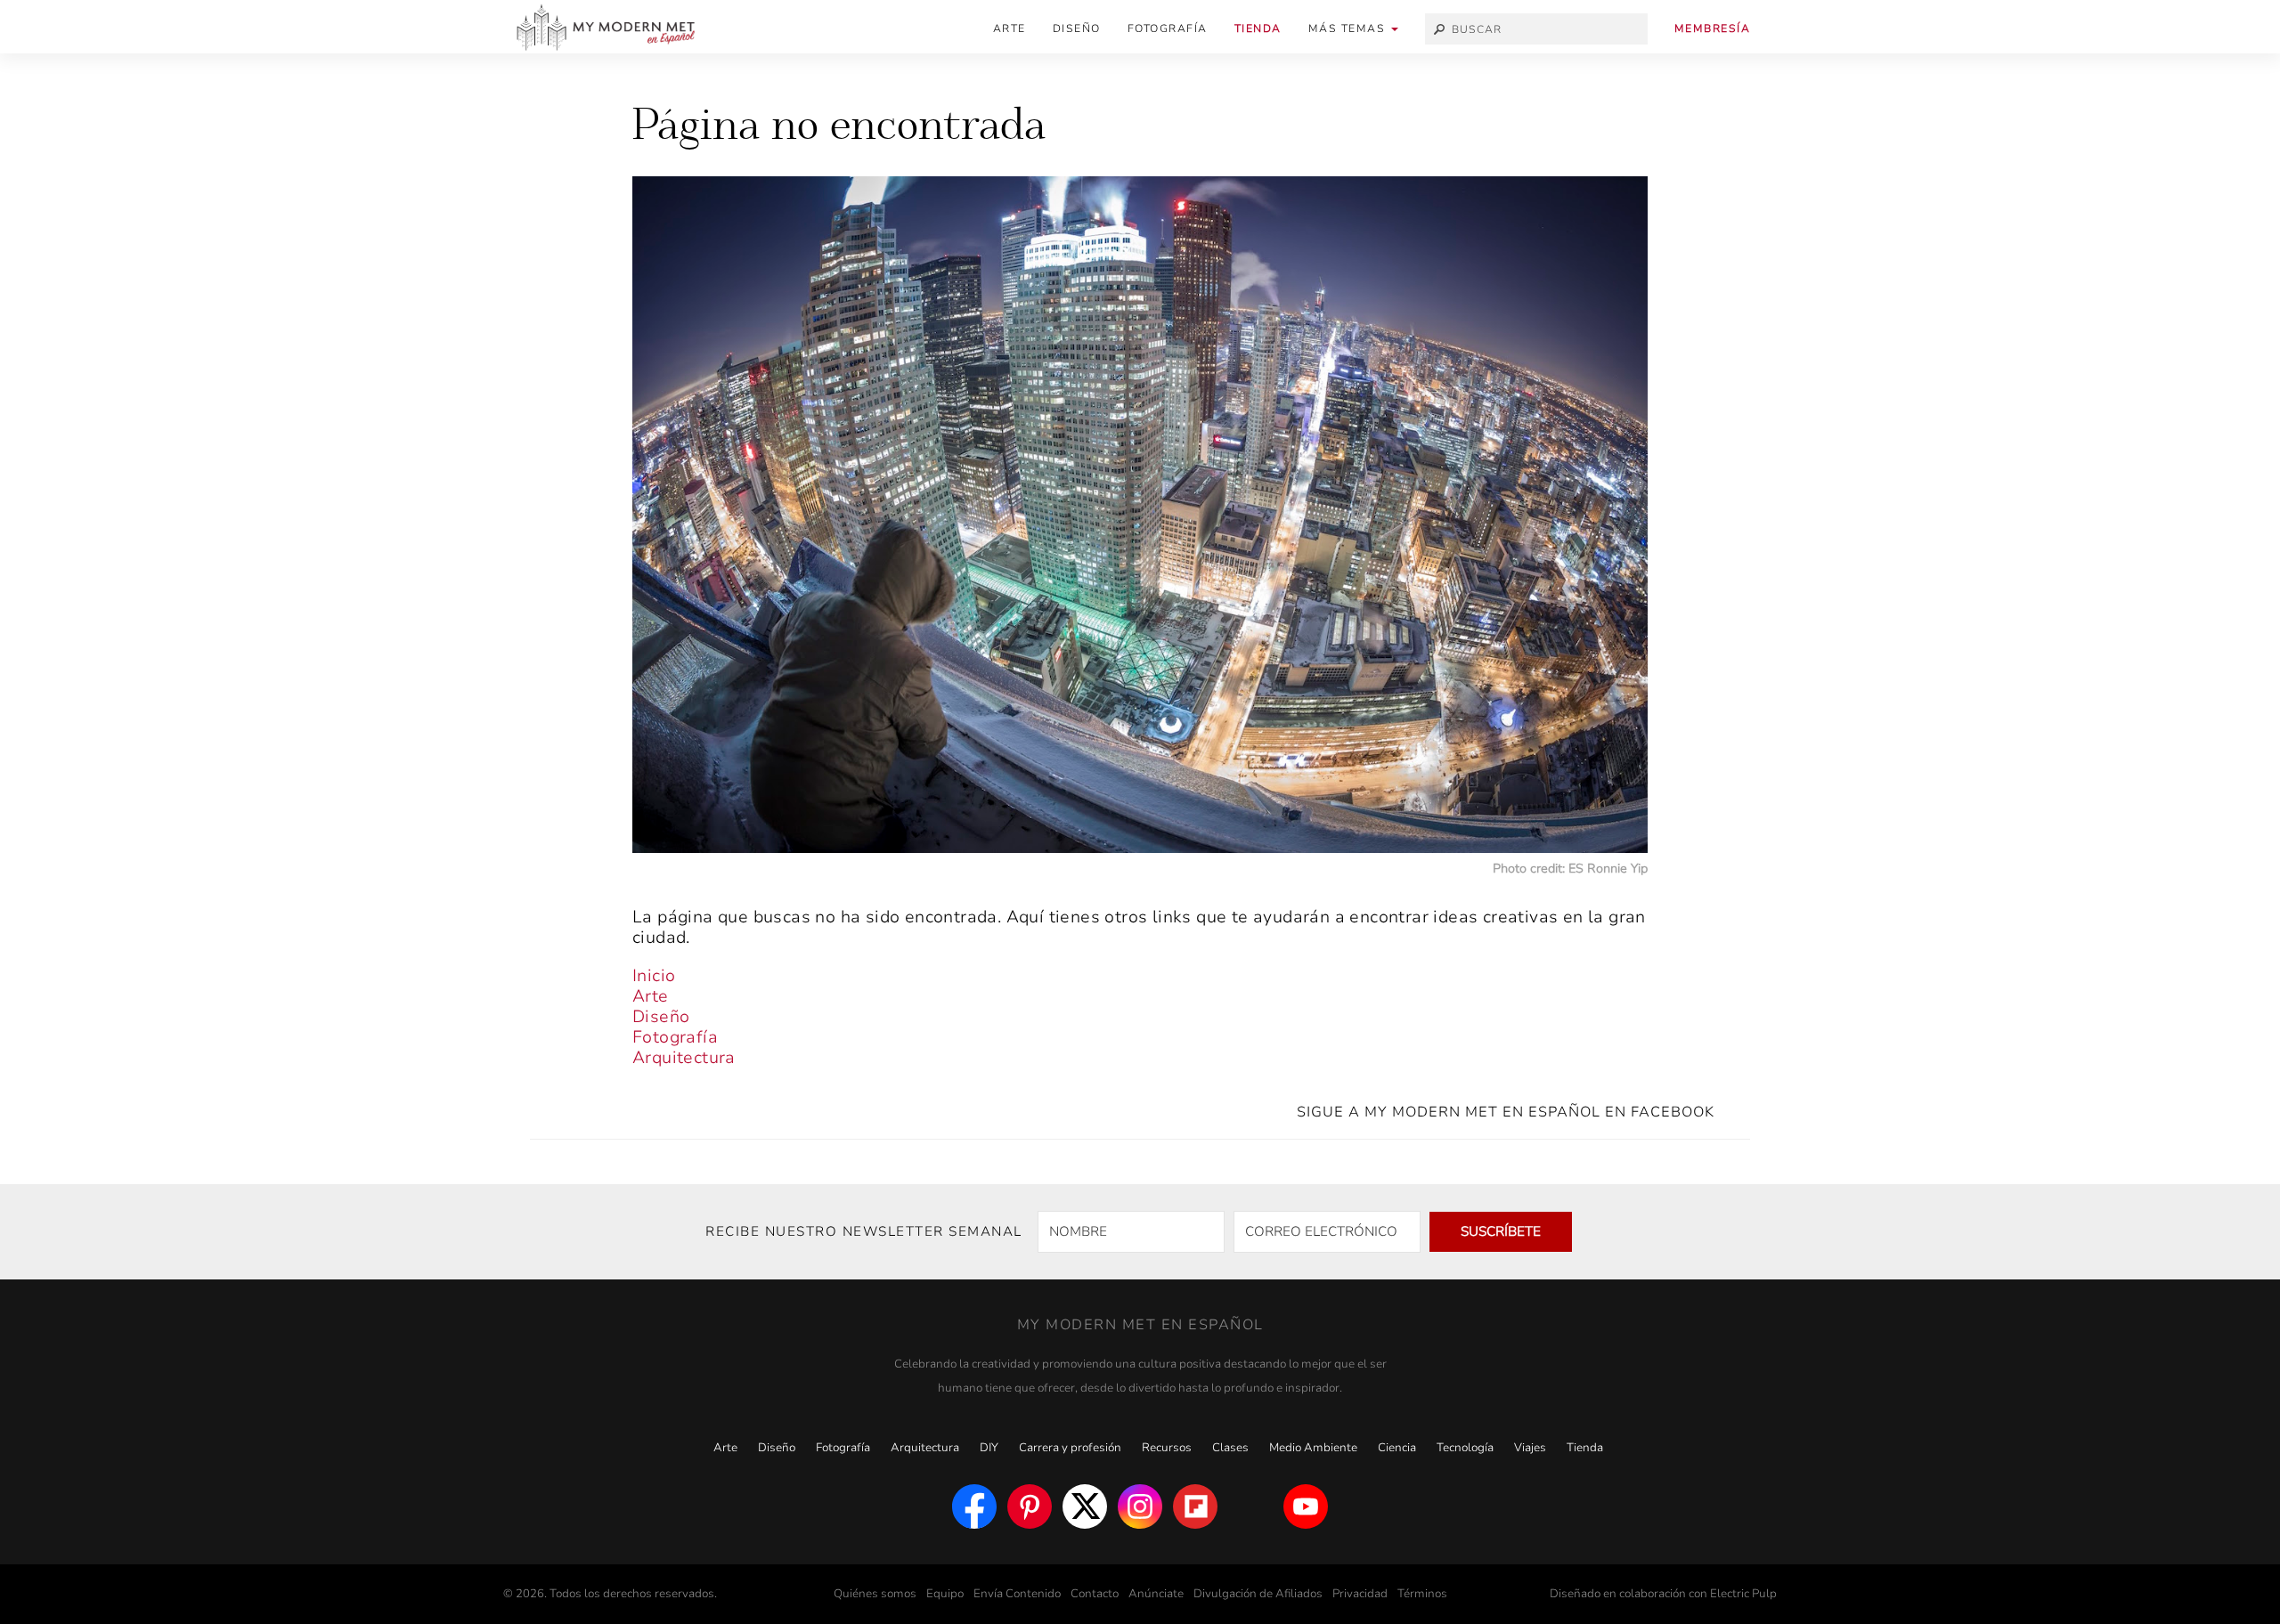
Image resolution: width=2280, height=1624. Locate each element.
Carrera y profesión (1070, 1448)
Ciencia (1397, 1448)
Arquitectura (684, 1058)
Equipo (945, 1594)
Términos (1422, 1594)
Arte (1010, 28)
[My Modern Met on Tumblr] (1250, 1506)
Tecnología (1465, 1448)
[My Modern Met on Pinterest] (1030, 1506)
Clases (1230, 1448)
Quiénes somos (875, 1594)
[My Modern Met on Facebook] (974, 1506)
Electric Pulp (1743, 1594)
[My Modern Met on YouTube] (1306, 1506)
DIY (989, 1448)
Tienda (1258, 28)
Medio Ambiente (1313, 1448)
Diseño (1077, 28)
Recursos (1167, 1448)
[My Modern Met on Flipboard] (1195, 1506)
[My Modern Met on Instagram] (1140, 1506)
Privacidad (1360, 1594)
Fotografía (1168, 28)
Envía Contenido (1017, 1594)
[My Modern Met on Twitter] (1085, 1506)
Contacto (1095, 1594)
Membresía (1713, 28)
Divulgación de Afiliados (1258, 1594)
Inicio (654, 976)
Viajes (1530, 1448)
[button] (1353, 29)
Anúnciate (1156, 1594)
